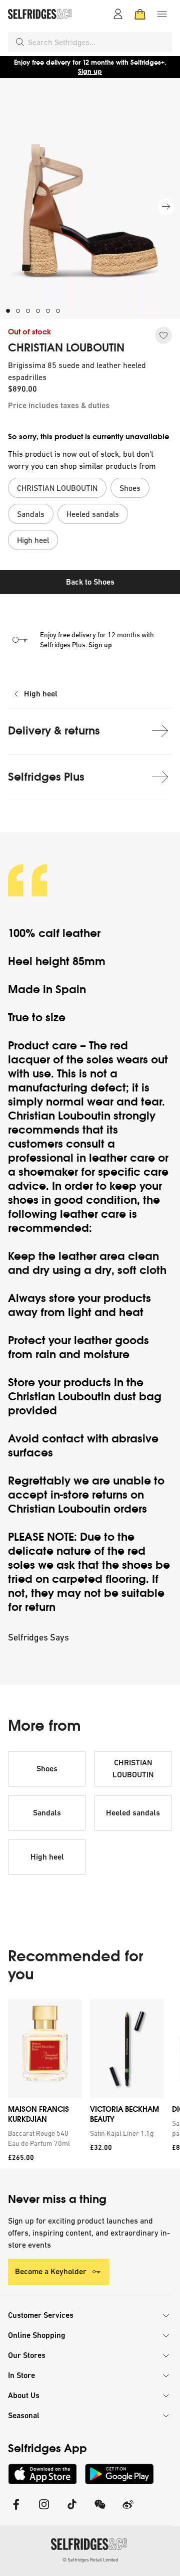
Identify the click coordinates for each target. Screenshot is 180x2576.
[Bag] (140, 14)
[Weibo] (128, 2511)
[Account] (118, 14)
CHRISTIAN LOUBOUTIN (66, 348)
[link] (43, 2138)
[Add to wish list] (163, 335)
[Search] (20, 42)
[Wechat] (100, 2511)
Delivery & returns (54, 731)
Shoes (47, 1769)
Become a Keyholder (51, 2271)
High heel (41, 694)
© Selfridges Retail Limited (90, 2560)
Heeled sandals (133, 1813)
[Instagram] (44, 2511)
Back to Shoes (90, 582)
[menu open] (162, 14)
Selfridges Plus (46, 777)
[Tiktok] (72, 2511)
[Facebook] (16, 2511)
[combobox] (98, 42)
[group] (90, 2084)
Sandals (47, 1813)
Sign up (90, 71)
